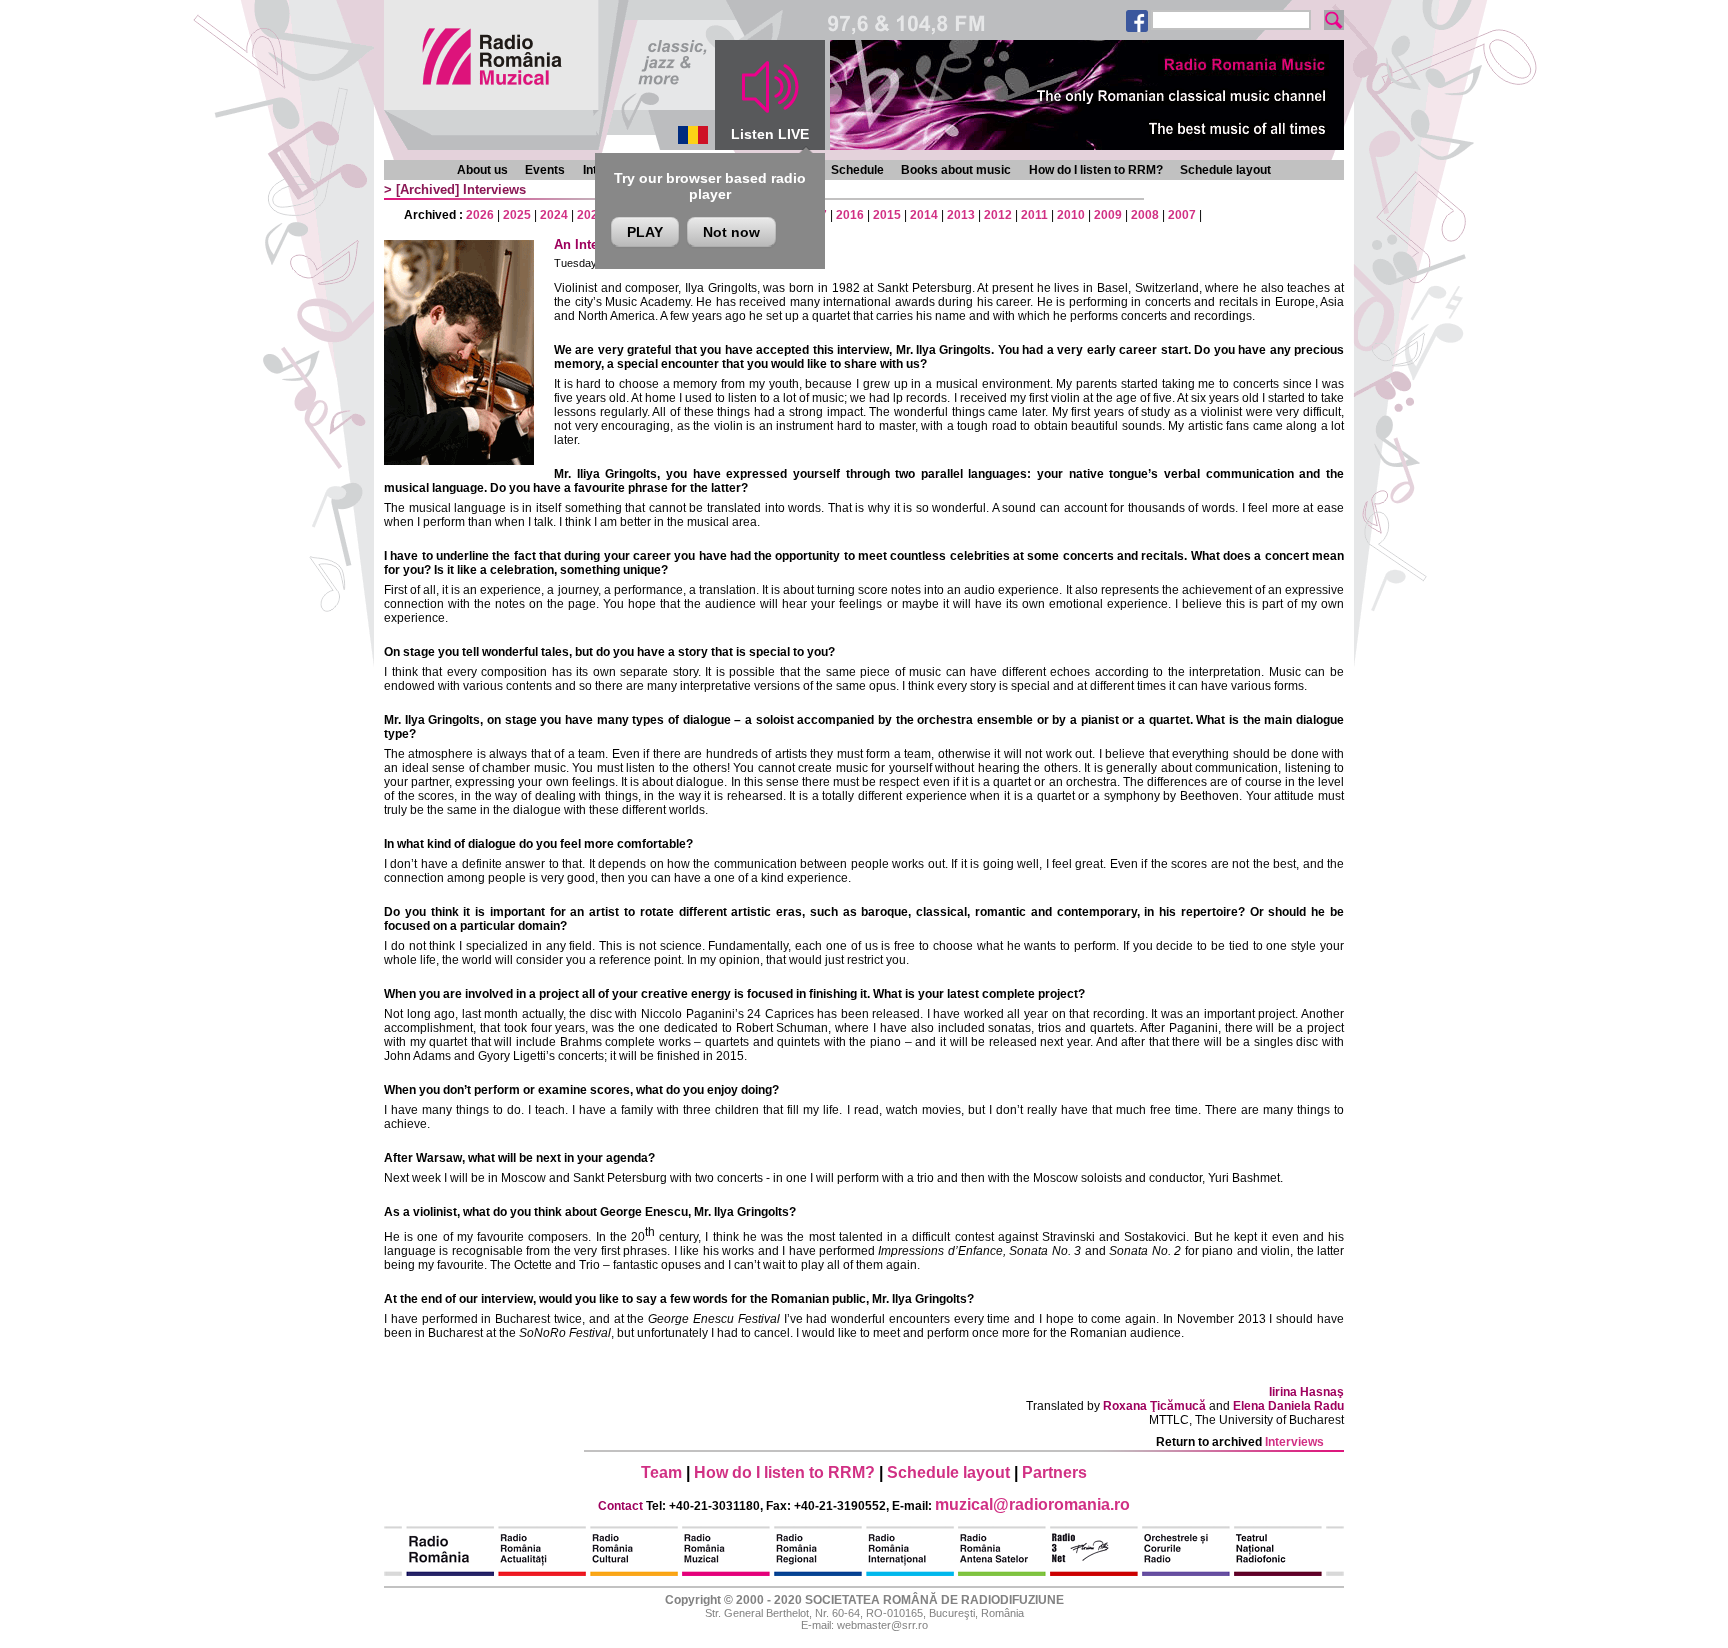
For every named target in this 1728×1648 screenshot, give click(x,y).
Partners (1054, 1472)
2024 (554, 215)
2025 (517, 215)
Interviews (494, 189)
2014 (924, 215)
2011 (1034, 215)
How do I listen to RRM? (1096, 170)
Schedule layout (1225, 170)
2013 (961, 215)
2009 (1108, 215)
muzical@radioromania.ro (1032, 1504)
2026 (480, 215)
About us (482, 170)
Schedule (857, 170)
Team (661, 1472)
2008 (1145, 215)
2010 (1071, 215)
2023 (591, 215)
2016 (850, 215)
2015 (887, 215)
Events (545, 170)
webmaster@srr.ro (882, 1625)
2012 (998, 215)
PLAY (645, 232)
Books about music (956, 170)
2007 (1182, 215)
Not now (731, 232)
